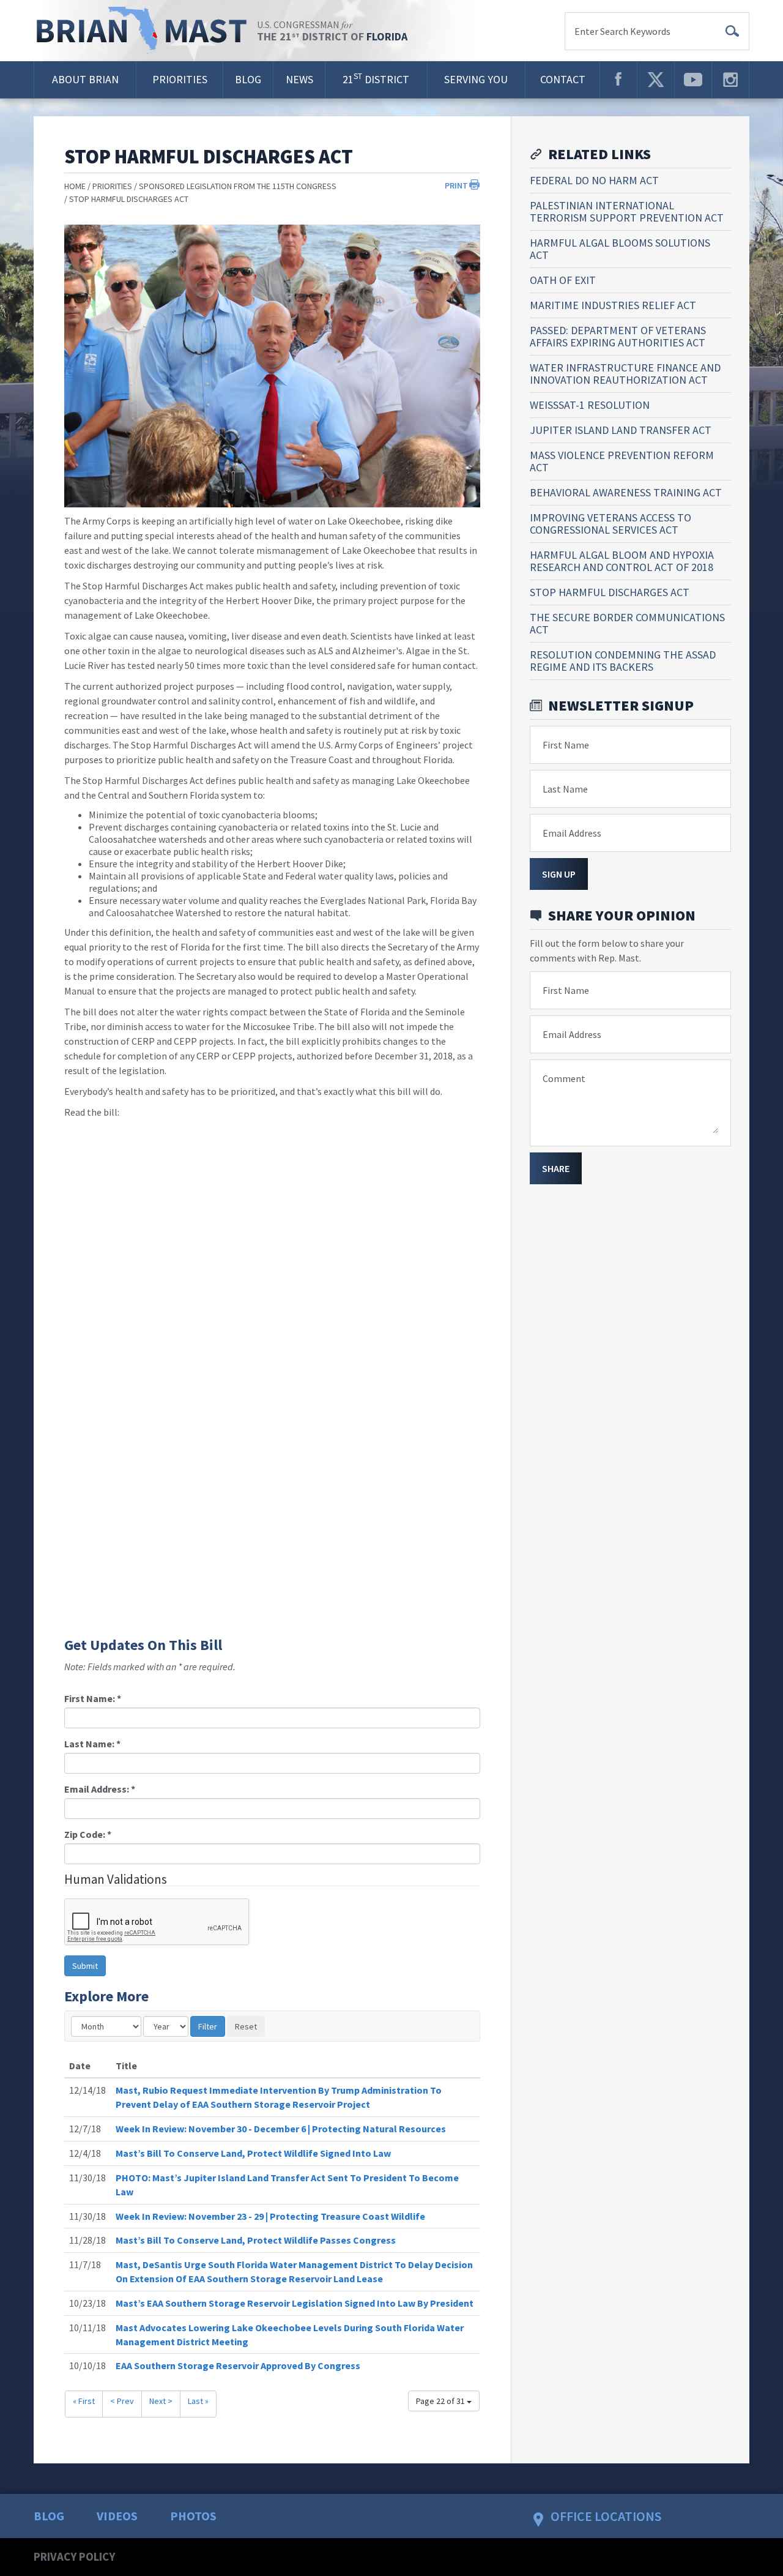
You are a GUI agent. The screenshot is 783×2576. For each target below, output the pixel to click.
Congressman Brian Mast (145, 31)
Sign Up (559, 874)
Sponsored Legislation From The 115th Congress (238, 186)
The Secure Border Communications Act (627, 623)
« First (84, 2401)
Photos (193, 2516)
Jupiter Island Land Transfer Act (621, 430)
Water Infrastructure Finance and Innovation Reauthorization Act (625, 374)
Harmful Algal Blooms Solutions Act (620, 249)
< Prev (122, 2401)
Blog (248, 79)
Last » (198, 2401)
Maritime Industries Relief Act (613, 305)
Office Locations (606, 2516)
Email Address (572, 833)
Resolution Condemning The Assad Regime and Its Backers (623, 661)
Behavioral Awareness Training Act (626, 492)
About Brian (85, 79)
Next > (161, 2401)
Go (732, 31)
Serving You (476, 79)
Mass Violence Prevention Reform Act (622, 461)
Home (75, 186)
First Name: (93, 1698)
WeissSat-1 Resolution (590, 405)
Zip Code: (88, 1834)
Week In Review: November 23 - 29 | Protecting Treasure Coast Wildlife (270, 2216)
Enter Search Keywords (622, 31)
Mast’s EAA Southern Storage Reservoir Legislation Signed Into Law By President (295, 2303)
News (299, 79)
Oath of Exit (563, 280)
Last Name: (92, 1744)
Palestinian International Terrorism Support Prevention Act (627, 211)
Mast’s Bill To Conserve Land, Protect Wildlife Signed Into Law (253, 2153)
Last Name (565, 789)
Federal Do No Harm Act (594, 180)
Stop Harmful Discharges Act (129, 199)
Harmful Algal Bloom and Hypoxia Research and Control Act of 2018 (622, 561)
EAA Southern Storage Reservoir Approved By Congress (238, 2365)
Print (456, 185)
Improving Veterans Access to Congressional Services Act (610, 524)
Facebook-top (618, 80)
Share (556, 1168)
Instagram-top (730, 80)
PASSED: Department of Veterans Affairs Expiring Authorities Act (618, 336)
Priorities (180, 79)
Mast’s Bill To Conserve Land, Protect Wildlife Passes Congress (256, 2240)
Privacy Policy (74, 2556)
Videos (117, 2516)
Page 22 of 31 (441, 2401)
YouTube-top (693, 80)
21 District (376, 79)
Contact (563, 79)
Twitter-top (656, 80)
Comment (564, 1078)
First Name (566, 745)
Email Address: (100, 1789)
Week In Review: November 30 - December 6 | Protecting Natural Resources (281, 2129)
